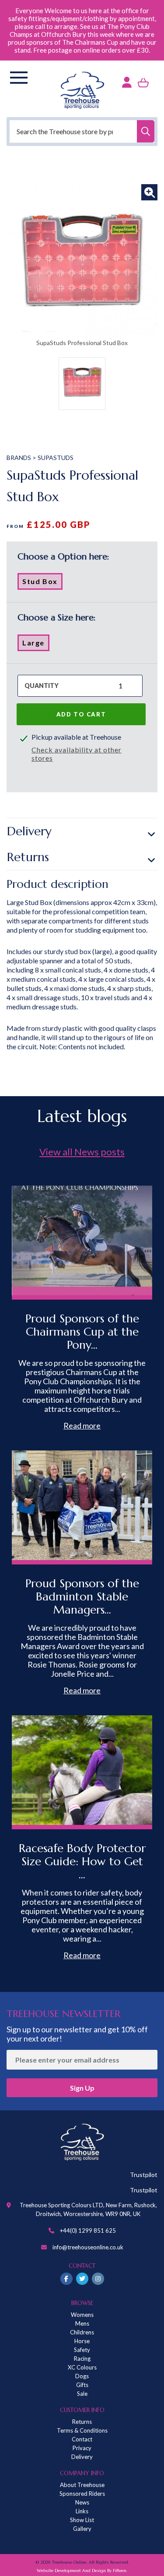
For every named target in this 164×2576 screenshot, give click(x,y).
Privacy (82, 2448)
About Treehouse (82, 2485)
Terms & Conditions (82, 2430)
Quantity (42, 686)
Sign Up (82, 2088)
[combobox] (82, 131)
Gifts (82, 2385)
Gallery (82, 2529)
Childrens (82, 2332)
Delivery (29, 831)
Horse (82, 2341)
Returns (28, 857)
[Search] (146, 131)
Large (36, 645)
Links (82, 2511)
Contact (82, 2439)
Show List (82, 2520)
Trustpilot (144, 2175)
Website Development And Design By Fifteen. (82, 2571)
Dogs (82, 2376)
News (82, 2502)
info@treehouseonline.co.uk (88, 2247)
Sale (82, 2394)
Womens (82, 2315)
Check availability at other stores (77, 754)
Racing (82, 2359)
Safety (82, 2350)
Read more (82, 1425)
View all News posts (82, 1152)
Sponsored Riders (82, 2494)
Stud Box (42, 583)
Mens (82, 2323)
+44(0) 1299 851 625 (88, 2230)
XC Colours (82, 2367)
